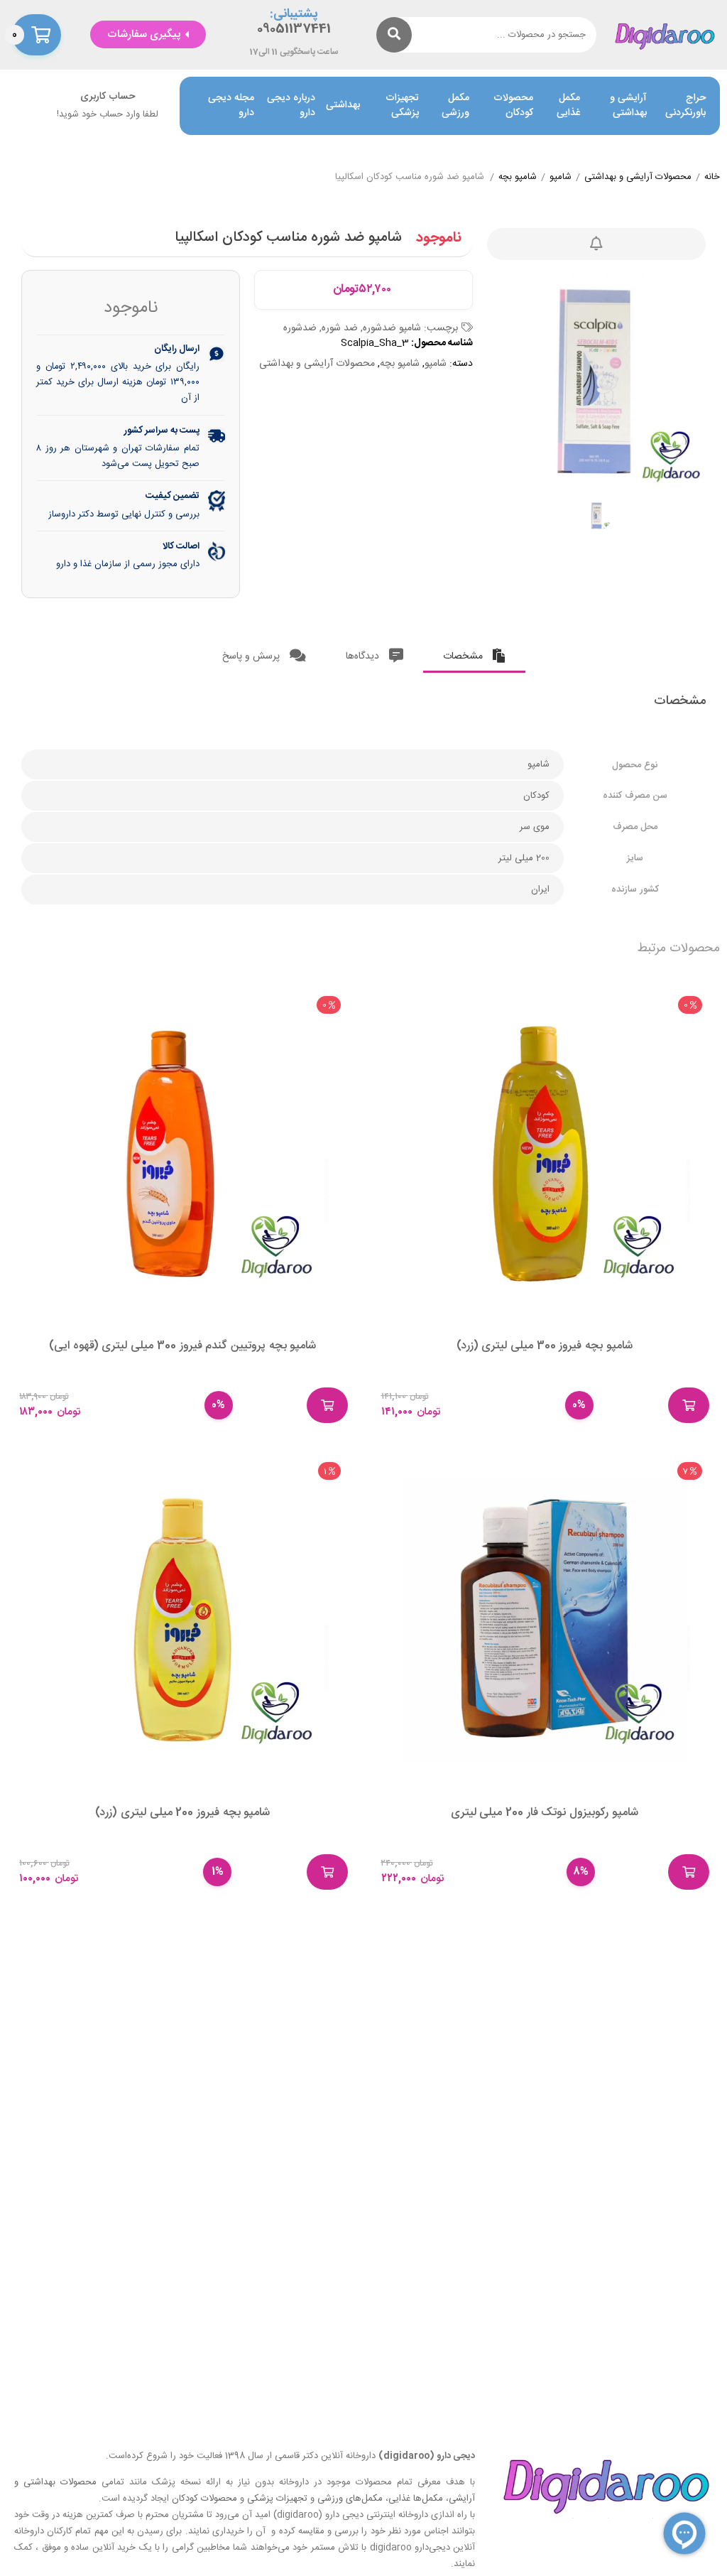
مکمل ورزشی (455, 106)
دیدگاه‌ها (364, 656)
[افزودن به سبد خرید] (689, 1405)
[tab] (474, 653)
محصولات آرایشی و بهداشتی (638, 178)
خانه (712, 178)
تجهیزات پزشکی (402, 106)
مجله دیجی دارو (231, 106)
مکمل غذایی (568, 106)
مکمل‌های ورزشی (350, 2499)
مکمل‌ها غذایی (416, 2499)
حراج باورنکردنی (685, 106)
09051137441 (294, 29)
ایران (540, 889)
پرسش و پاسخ (252, 656)
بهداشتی (343, 105)
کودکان (536, 796)
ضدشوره (300, 328)
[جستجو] (394, 35)
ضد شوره (340, 328)
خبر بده (596, 244)
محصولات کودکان (513, 106)
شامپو (561, 178)
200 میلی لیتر (524, 858)
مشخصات (464, 656)
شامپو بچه (518, 178)
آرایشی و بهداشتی (628, 106)
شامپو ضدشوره (392, 328)
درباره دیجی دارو (291, 106)
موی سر (535, 827)
